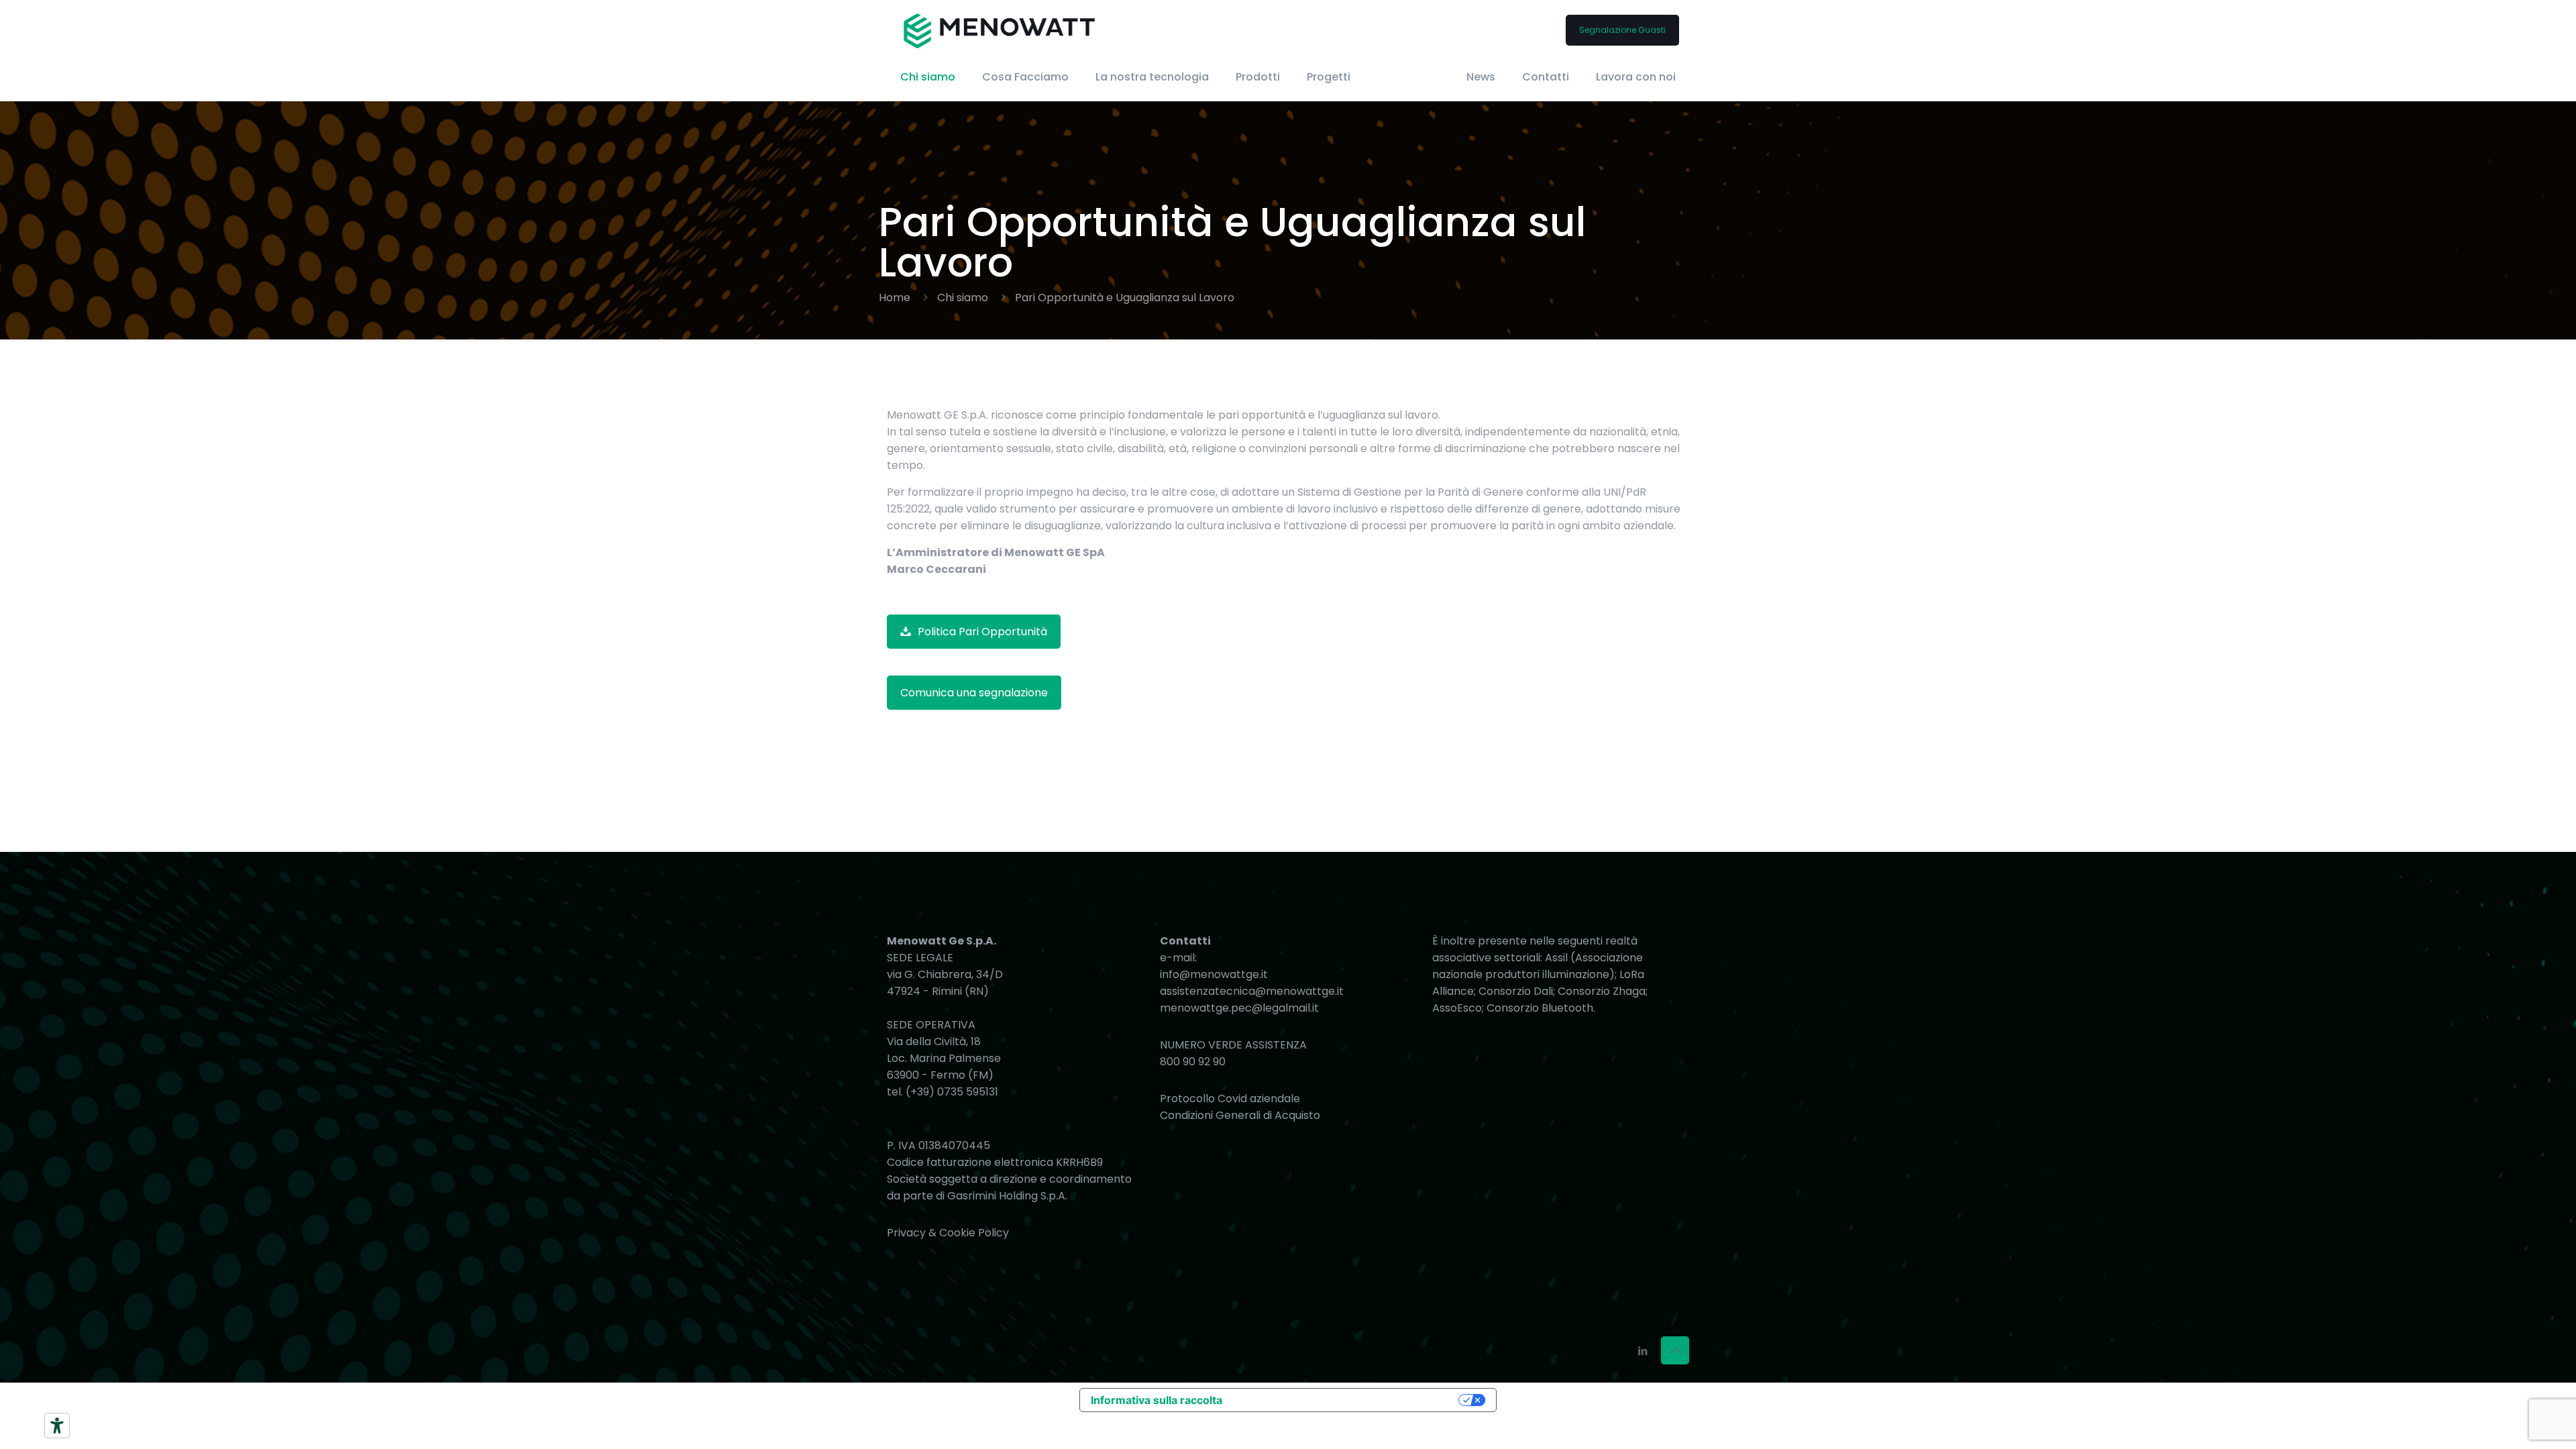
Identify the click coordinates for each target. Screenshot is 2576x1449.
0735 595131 (968, 1092)
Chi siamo (963, 298)
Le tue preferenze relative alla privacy (1344, 1400)
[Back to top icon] (1675, 1350)
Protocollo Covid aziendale (1230, 1098)
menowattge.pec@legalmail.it (1239, 1008)
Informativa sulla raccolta (1157, 1400)
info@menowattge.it (1214, 974)
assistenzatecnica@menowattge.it (1252, 991)
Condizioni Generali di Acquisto (1240, 1115)
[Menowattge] (1000, 30)
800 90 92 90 (1193, 1062)
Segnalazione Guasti (1622, 30)
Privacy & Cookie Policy (948, 1233)
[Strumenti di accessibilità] (57, 1426)
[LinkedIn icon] (1643, 1351)
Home (895, 298)
